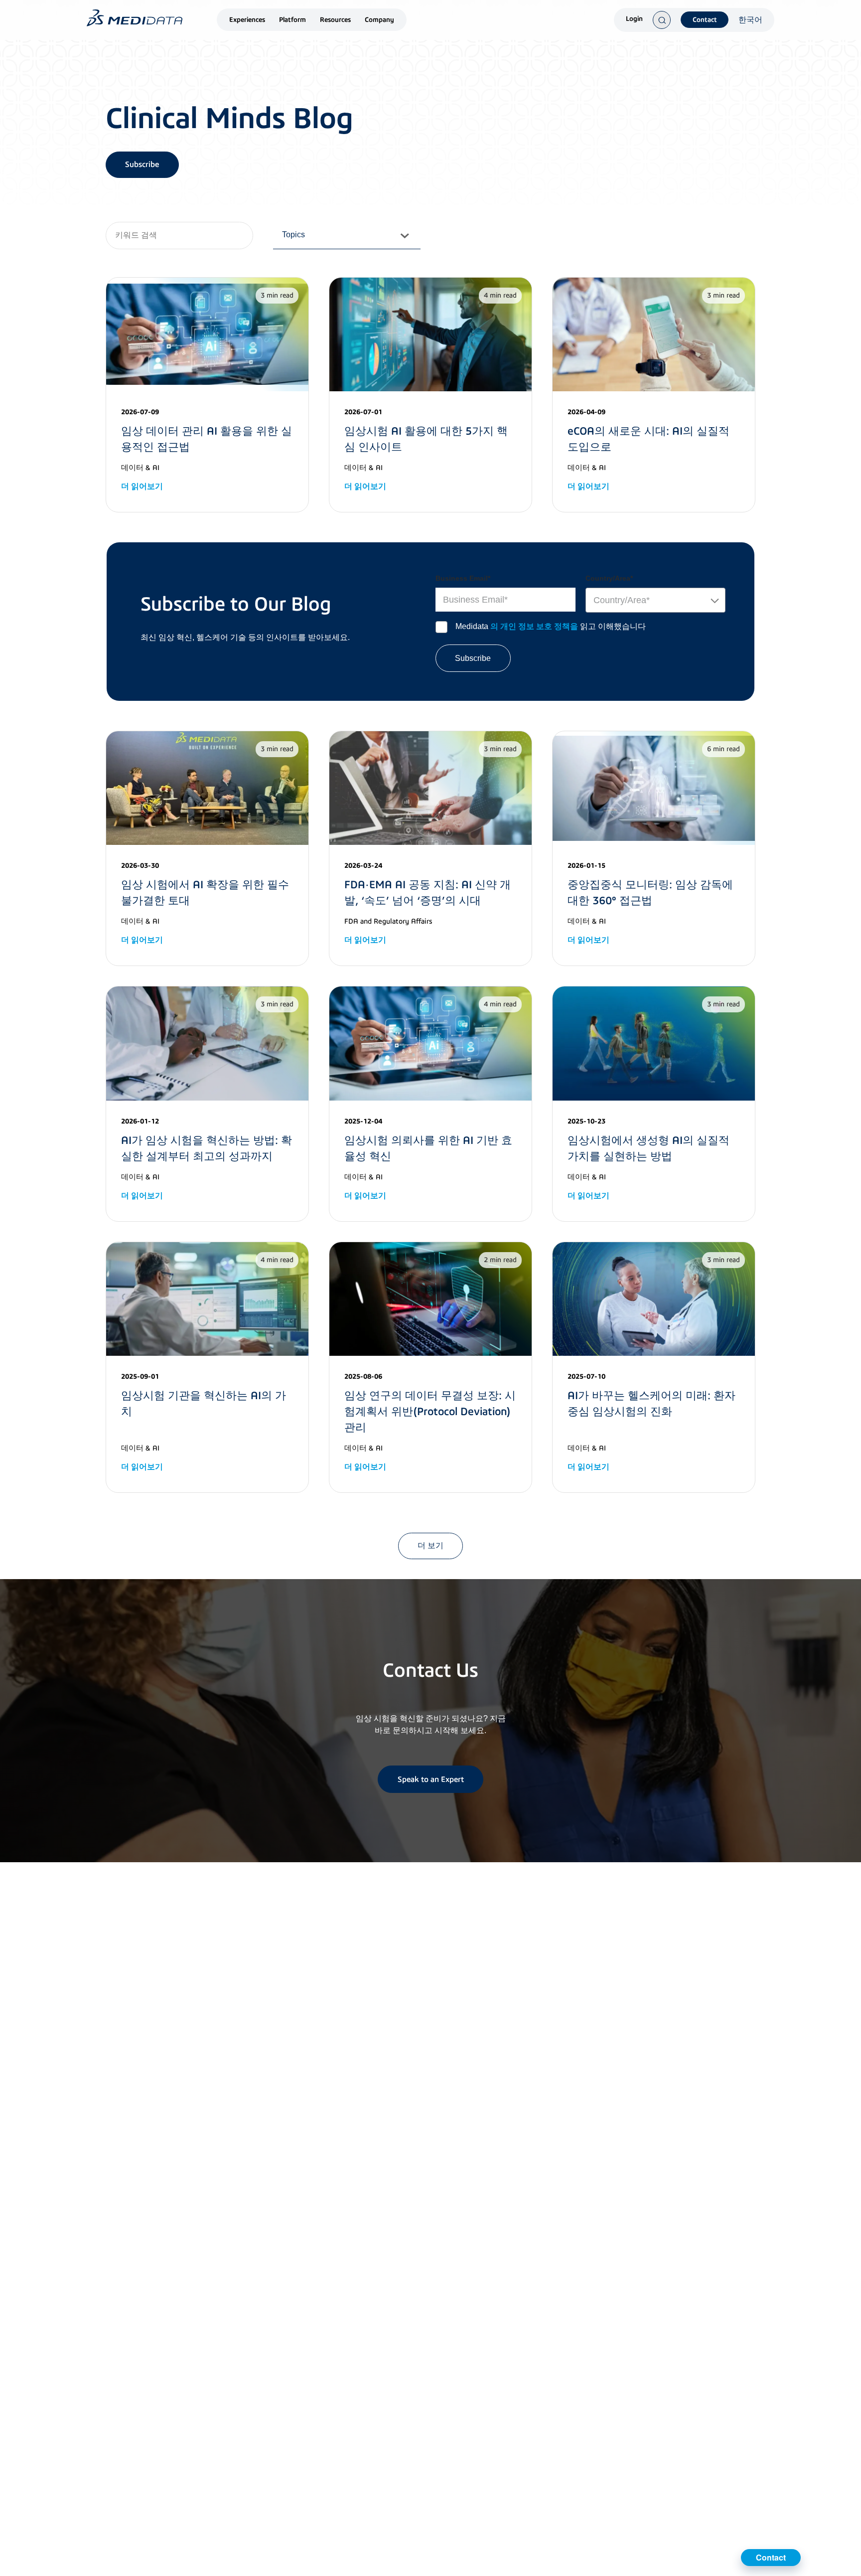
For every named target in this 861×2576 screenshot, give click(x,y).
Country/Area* (609, 578)
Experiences (247, 20)
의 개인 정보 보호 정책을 (534, 626)
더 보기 (430, 1545)
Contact (705, 20)
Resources (335, 20)
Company (379, 20)
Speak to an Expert (431, 1779)
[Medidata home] (135, 18)
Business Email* (463, 578)
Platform (292, 20)
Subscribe (142, 164)
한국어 (750, 20)
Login (634, 19)
